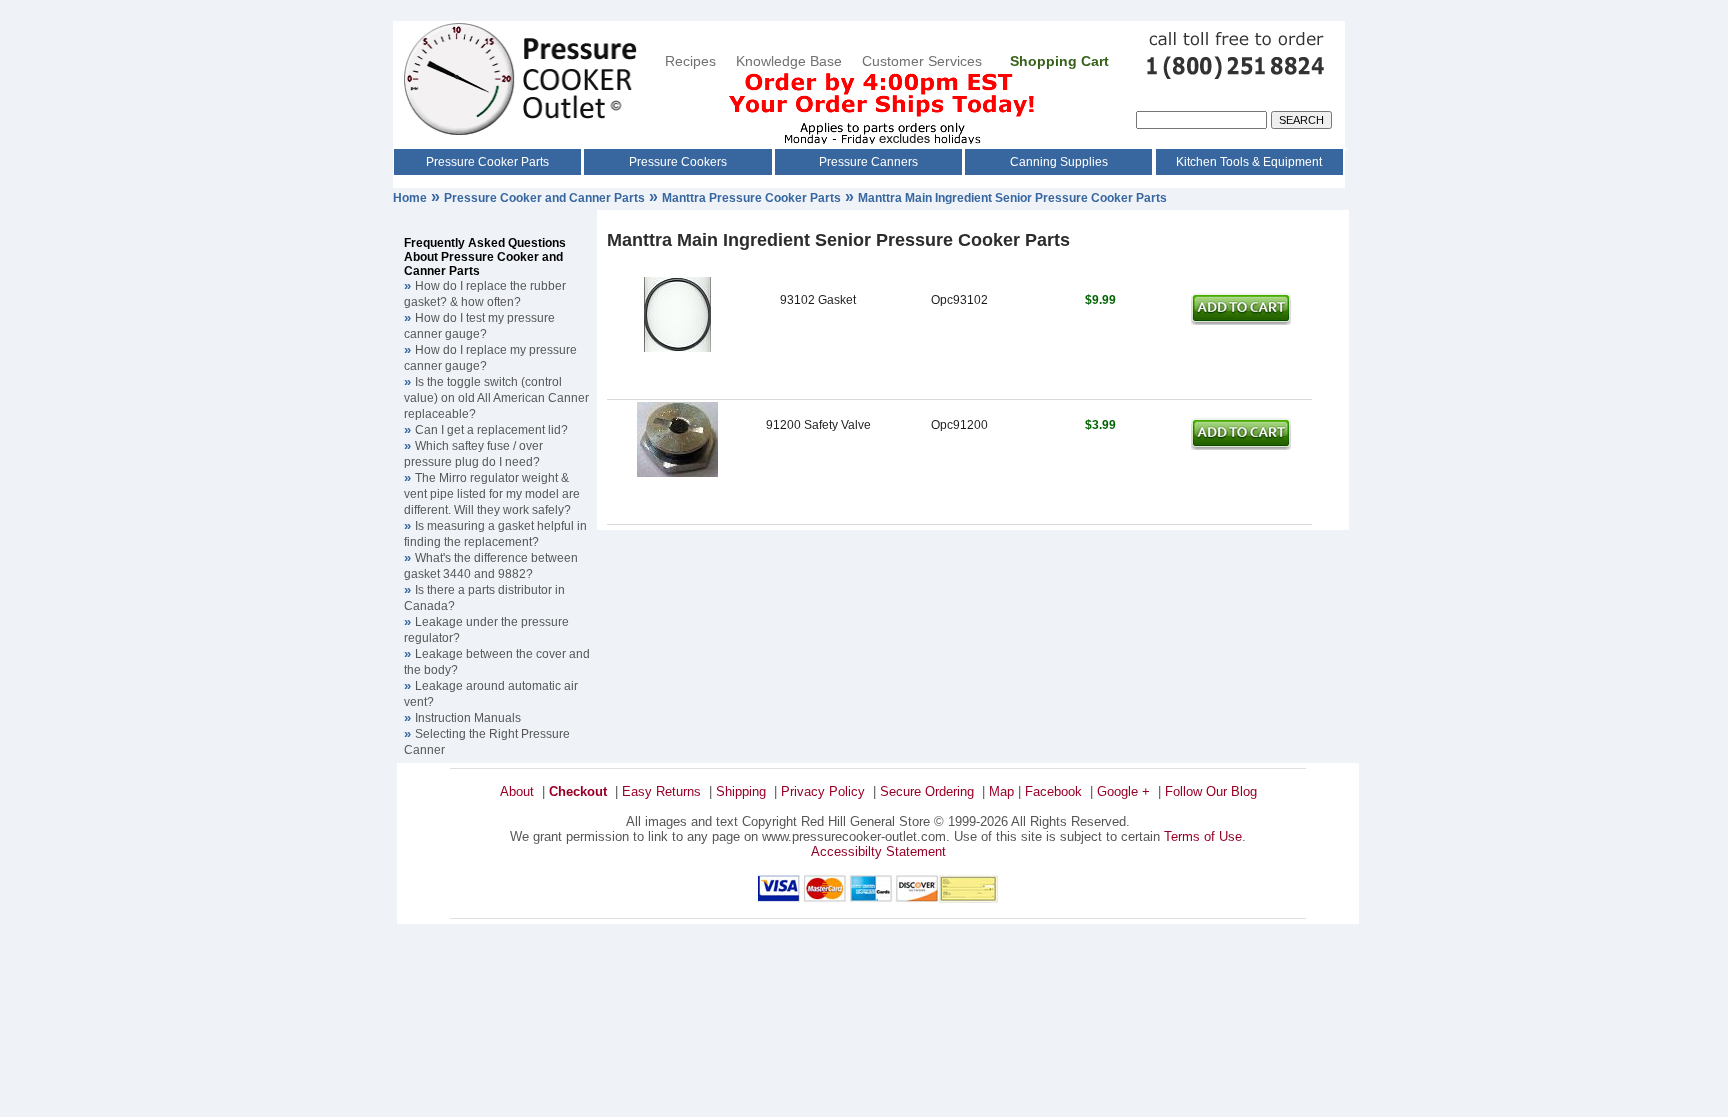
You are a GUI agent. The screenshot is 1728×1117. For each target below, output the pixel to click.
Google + (1123, 791)
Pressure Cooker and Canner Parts (544, 198)
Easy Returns (661, 791)
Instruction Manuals (468, 718)
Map (1001, 791)
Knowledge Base (789, 61)
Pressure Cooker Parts (487, 162)
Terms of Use (1203, 836)
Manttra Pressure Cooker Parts (751, 198)
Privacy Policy (823, 791)
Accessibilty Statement (878, 851)
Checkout (578, 791)
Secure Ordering (927, 791)
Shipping (741, 791)
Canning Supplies (1059, 162)
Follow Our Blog (1211, 791)
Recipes (690, 61)
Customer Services (924, 61)
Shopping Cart (1059, 61)
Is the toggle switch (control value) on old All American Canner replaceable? (496, 398)
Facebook (1053, 791)
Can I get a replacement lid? (491, 430)
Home (410, 198)
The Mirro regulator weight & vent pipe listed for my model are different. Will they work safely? (492, 494)
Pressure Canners (868, 162)
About (517, 791)
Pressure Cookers (678, 162)
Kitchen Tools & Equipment (1249, 162)
